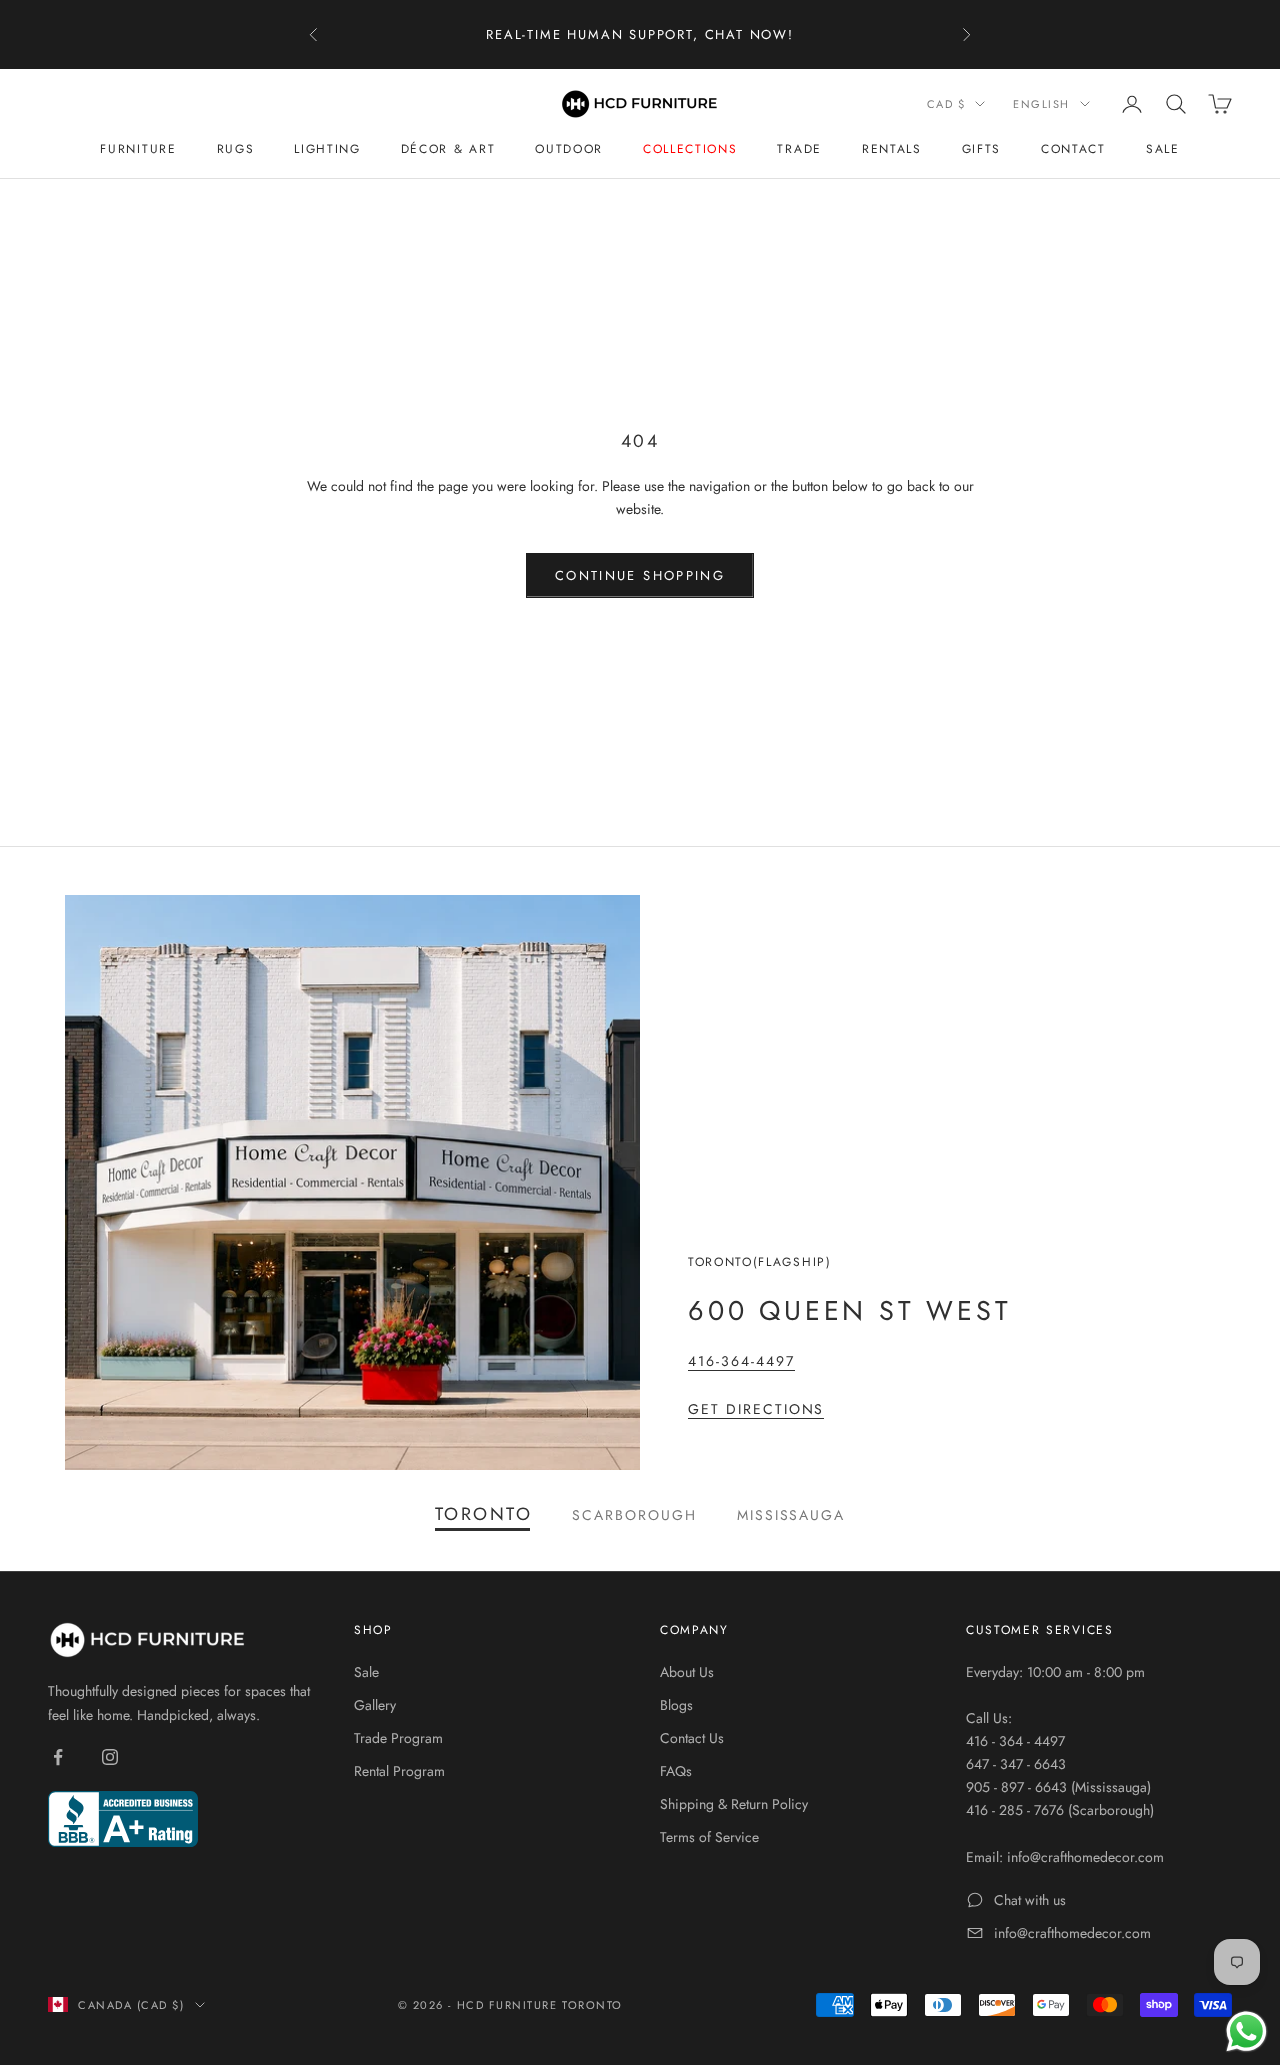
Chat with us (1030, 1900)
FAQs (676, 1771)
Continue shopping (640, 575)
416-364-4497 (741, 1361)
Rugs (236, 149)
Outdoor (569, 149)
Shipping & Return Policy (734, 1804)
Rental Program (399, 1771)
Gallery (375, 1705)
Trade (799, 149)
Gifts (981, 149)
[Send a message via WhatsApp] (1246, 2031)
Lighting (327, 149)
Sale (1163, 149)
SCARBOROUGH (634, 1515)
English (1041, 104)
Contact (1073, 149)
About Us (687, 1672)
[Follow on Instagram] (110, 1757)
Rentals (892, 149)
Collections (690, 149)
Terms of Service (709, 1837)
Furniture (138, 149)
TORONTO (483, 1515)
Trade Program (398, 1738)
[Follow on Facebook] (58, 1757)
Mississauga (791, 1515)
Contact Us (692, 1738)
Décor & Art (448, 149)
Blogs (676, 1705)
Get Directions (756, 1409)
